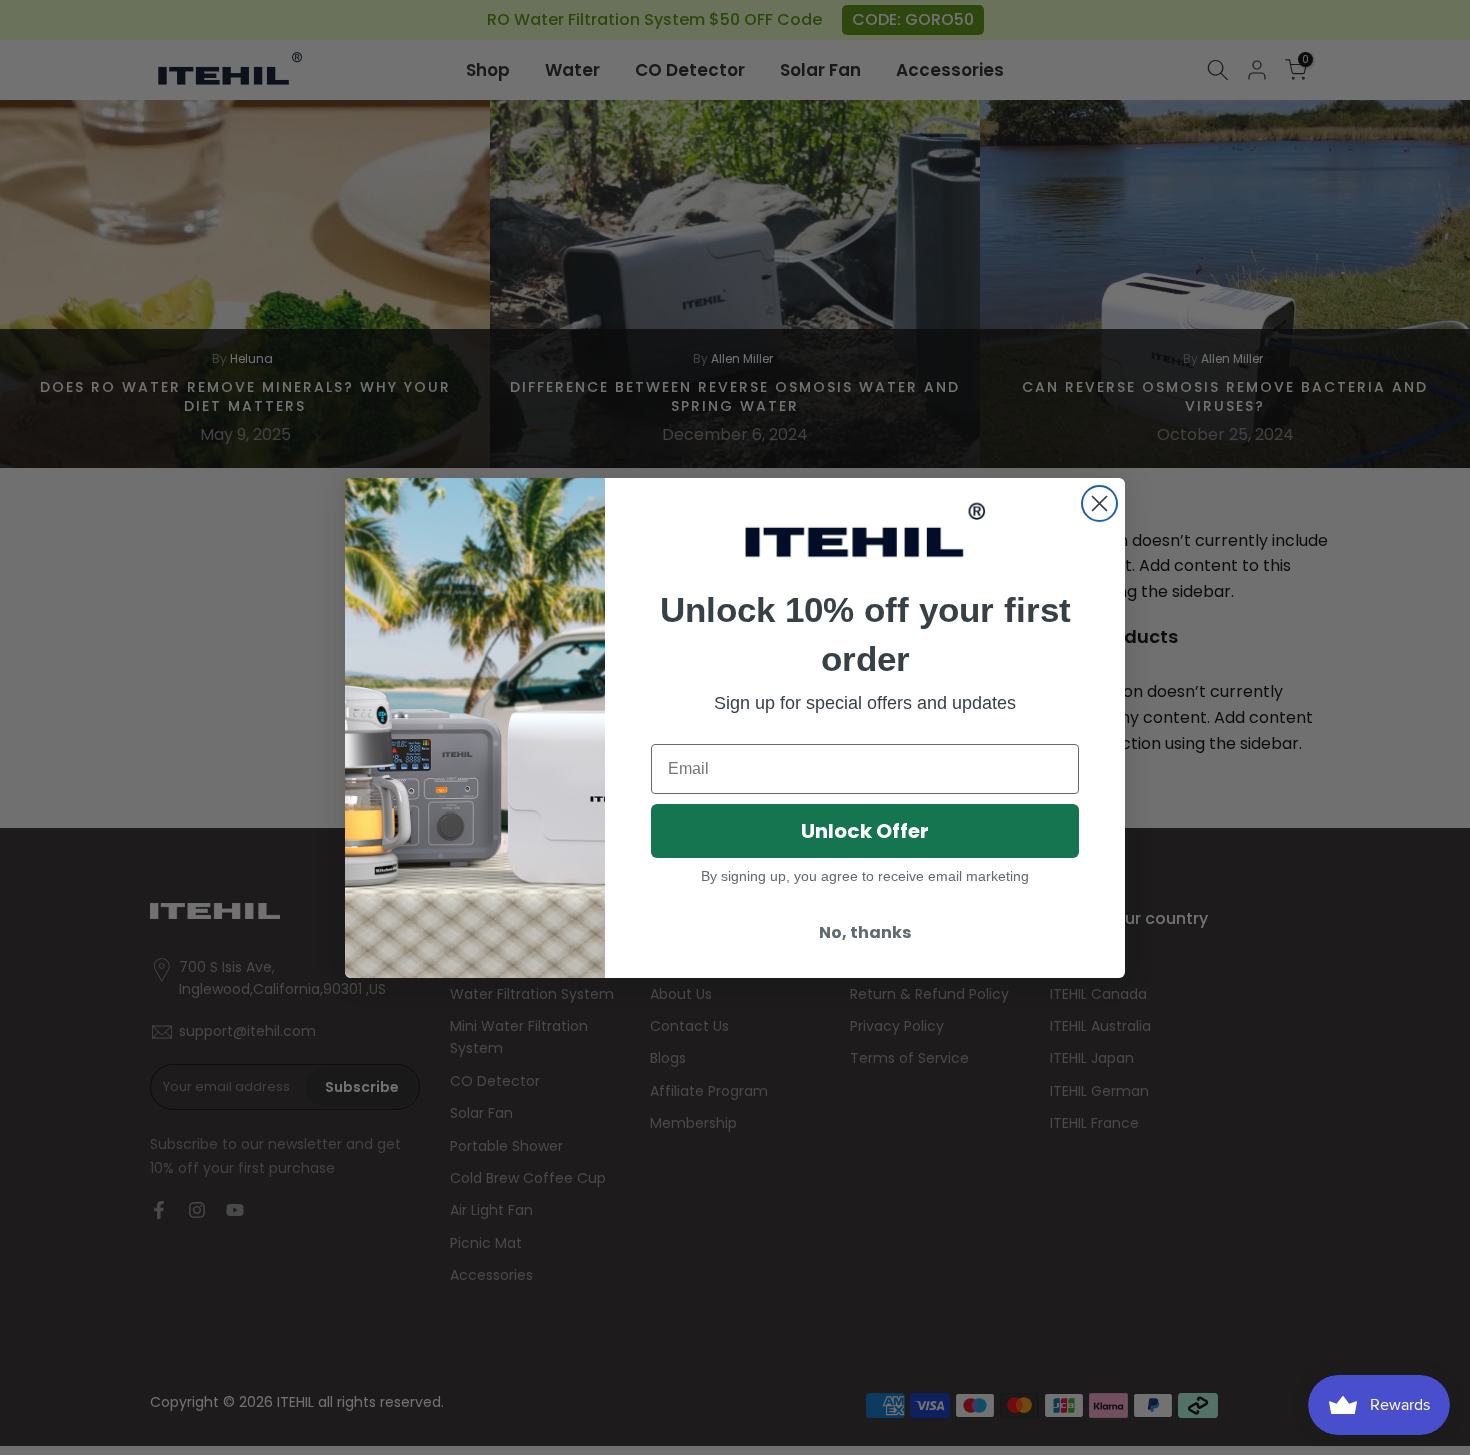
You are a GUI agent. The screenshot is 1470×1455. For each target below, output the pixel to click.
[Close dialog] (1099, 503)
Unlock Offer (865, 831)
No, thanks (865, 932)
